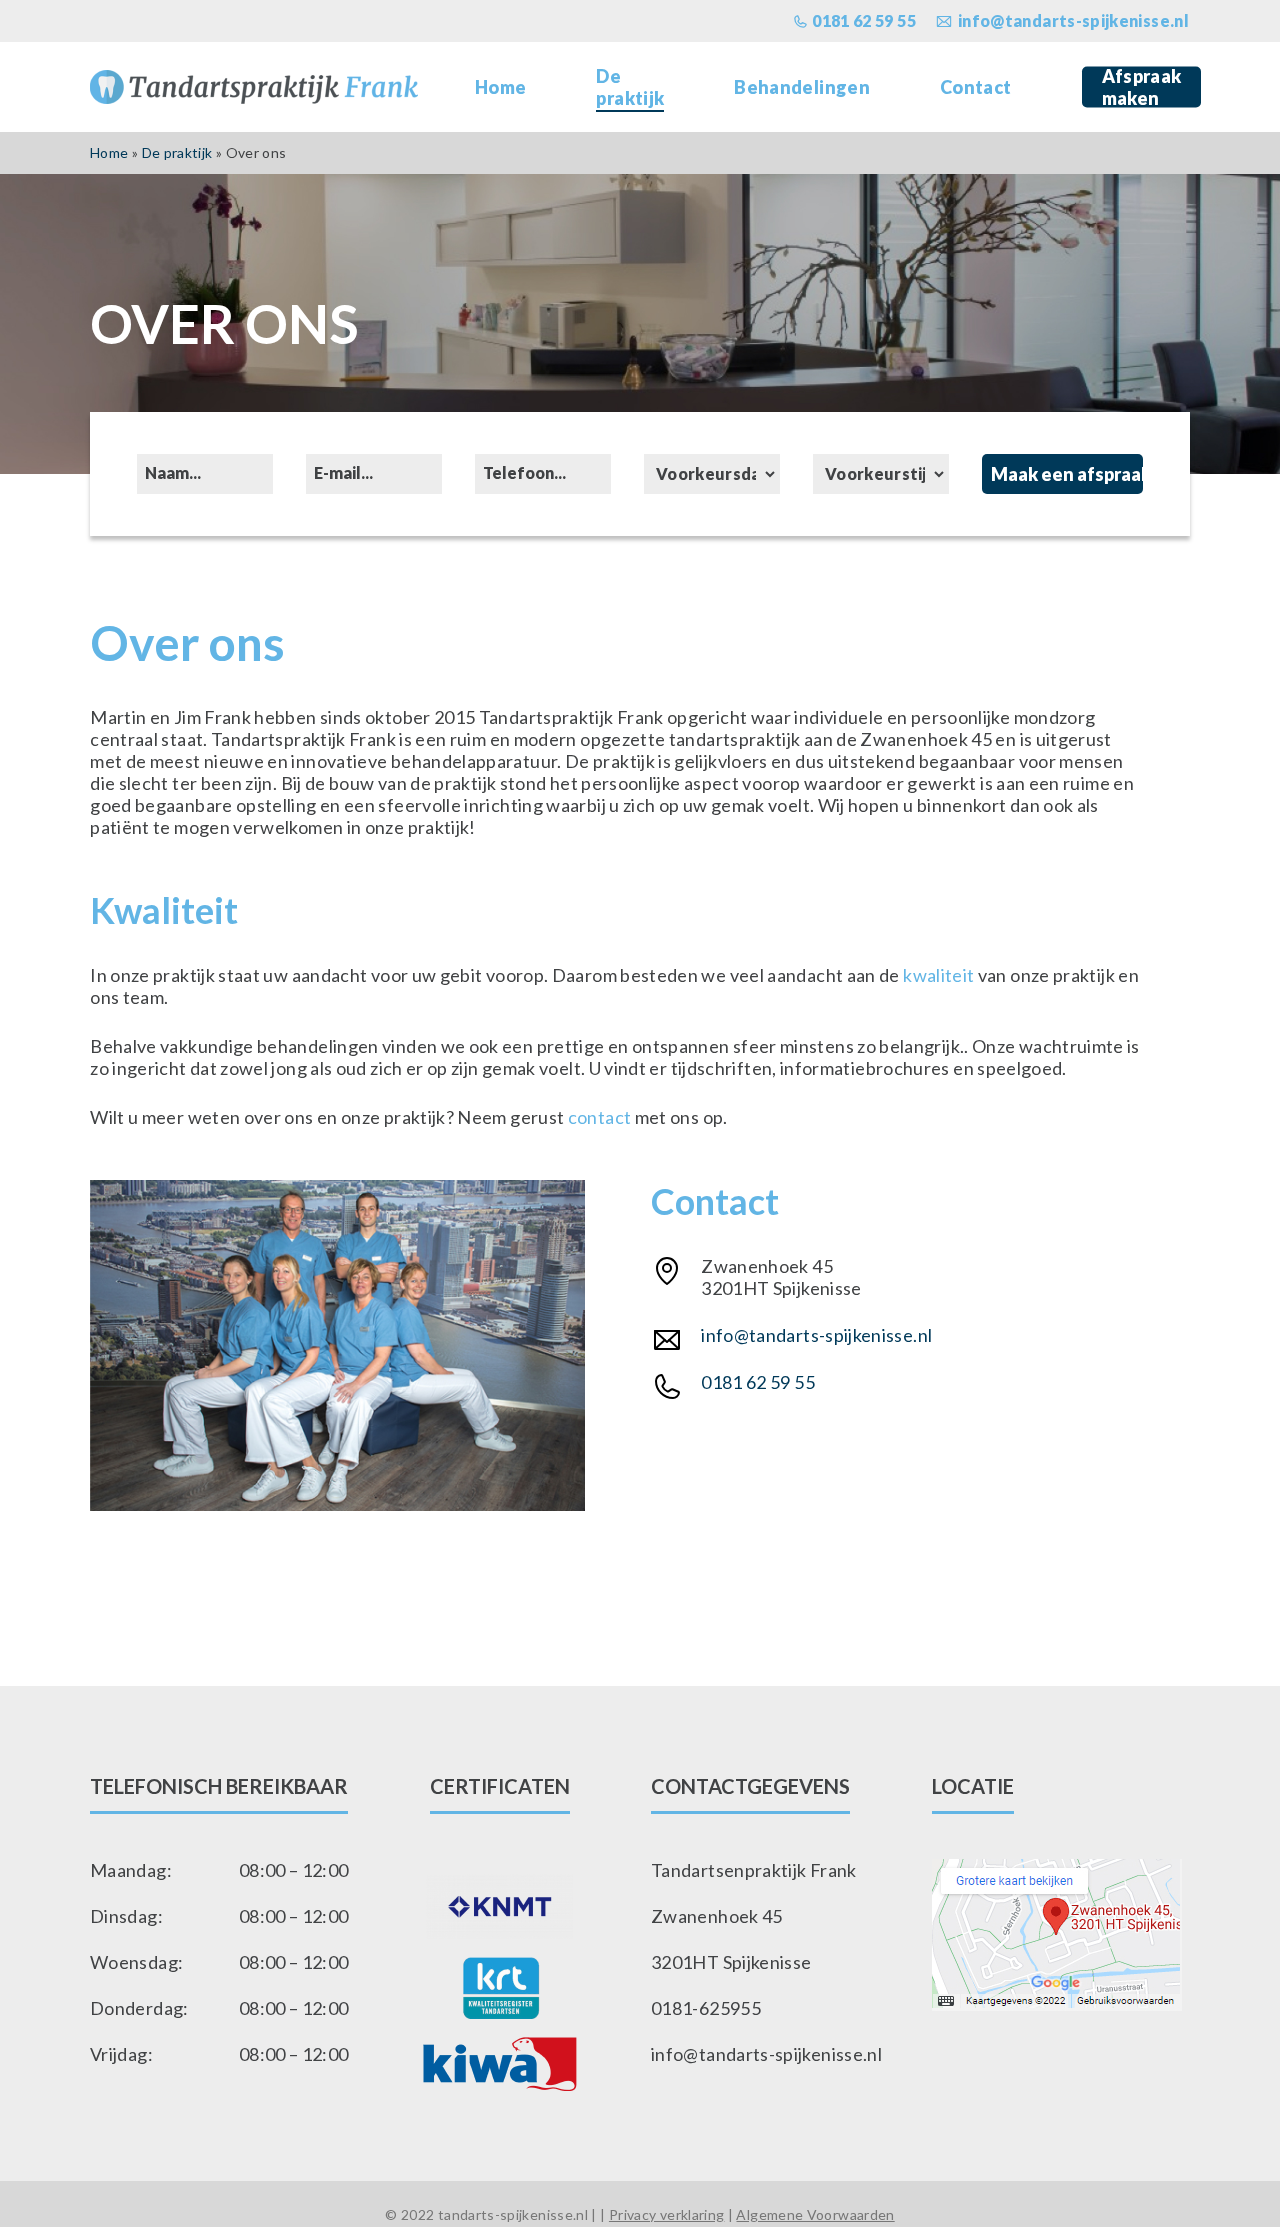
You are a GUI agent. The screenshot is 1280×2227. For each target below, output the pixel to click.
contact (601, 1117)
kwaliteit (940, 975)
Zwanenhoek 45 (717, 1916)
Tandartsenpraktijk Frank (754, 1870)
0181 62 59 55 (758, 1382)
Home (109, 152)
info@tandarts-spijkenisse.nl (816, 1335)
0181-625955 (706, 2008)
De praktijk (177, 152)
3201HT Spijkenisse (731, 1962)
